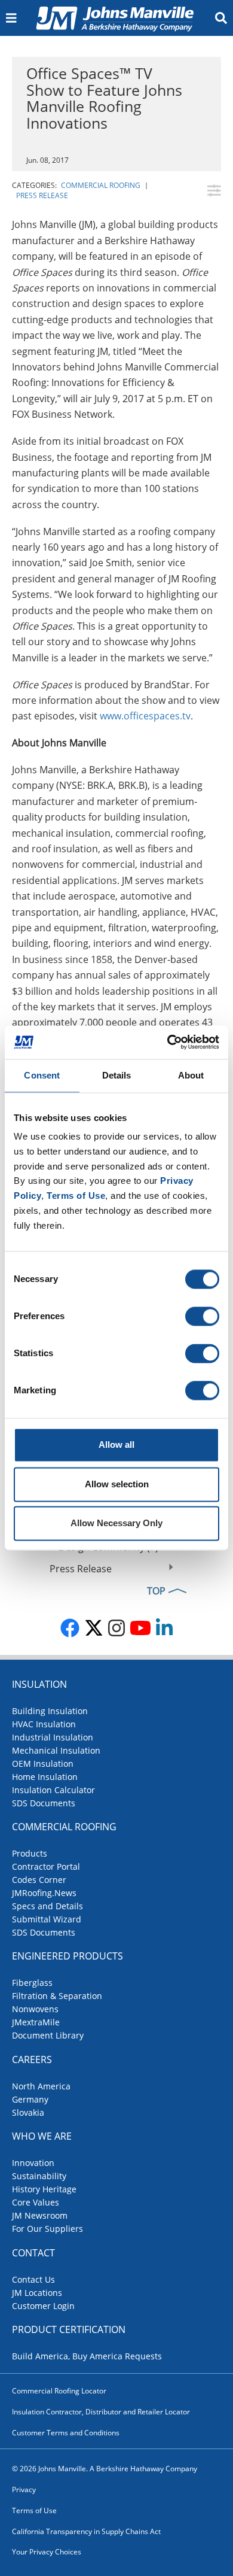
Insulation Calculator (53, 1790)
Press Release (42, 195)
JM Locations (37, 2293)
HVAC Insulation (44, 1724)
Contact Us (33, 2279)
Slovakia (28, 2112)
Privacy (24, 2490)
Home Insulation (45, 1777)
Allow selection (117, 1484)
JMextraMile (36, 2022)
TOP (156, 1591)
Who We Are (42, 2136)
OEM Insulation (43, 1764)
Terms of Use (34, 2510)
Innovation (33, 2163)
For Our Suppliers (47, 2229)
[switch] (202, 1317)
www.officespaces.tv (145, 716)
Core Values (36, 2202)
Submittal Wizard (47, 1919)
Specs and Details (47, 1906)
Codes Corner (39, 1880)
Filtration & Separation (57, 1996)
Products (30, 1853)
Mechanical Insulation (56, 1750)
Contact (33, 2253)
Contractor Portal (46, 1866)
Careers (32, 2059)
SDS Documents (44, 1803)
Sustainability (39, 2176)
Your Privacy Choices (47, 2552)
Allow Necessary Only (116, 1524)
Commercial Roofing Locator (59, 2391)
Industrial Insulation (53, 1737)
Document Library (48, 2035)
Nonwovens (35, 2009)
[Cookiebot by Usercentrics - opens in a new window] (168, 1042)
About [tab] (191, 1075)
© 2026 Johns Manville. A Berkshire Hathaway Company (105, 2469)
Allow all (116, 1445)
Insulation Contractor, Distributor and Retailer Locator (101, 2412)
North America (41, 2086)
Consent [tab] (42, 1075)
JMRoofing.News (44, 1893)
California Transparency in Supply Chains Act (86, 2531)
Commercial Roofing (101, 185)
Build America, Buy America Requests (87, 2356)
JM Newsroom (40, 2215)
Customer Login (43, 2306)
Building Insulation (50, 1711)
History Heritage (44, 2189)
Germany (30, 2099)
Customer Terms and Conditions (66, 2433)
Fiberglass (32, 1983)
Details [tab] (117, 1075)
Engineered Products (68, 1956)
